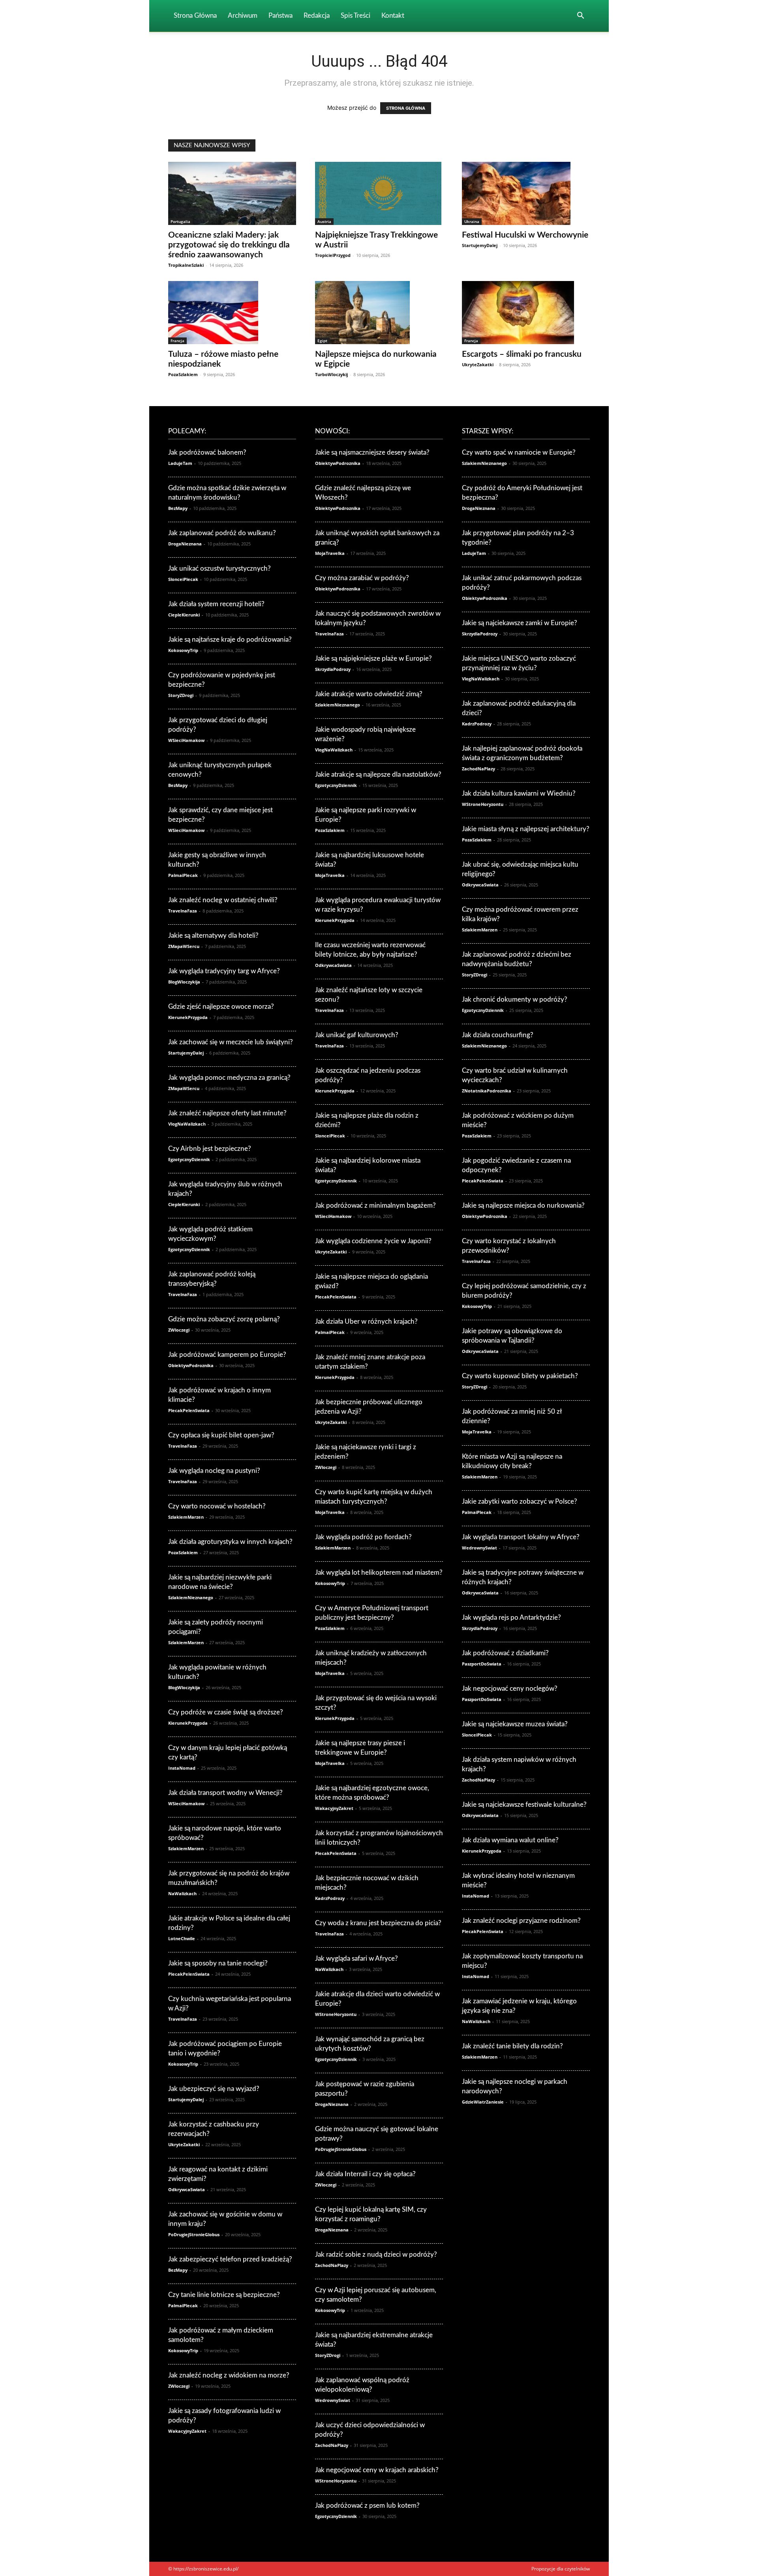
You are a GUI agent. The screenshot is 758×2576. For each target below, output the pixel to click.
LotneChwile (182, 1938)
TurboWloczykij (331, 374)
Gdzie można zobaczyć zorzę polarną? (224, 1319)
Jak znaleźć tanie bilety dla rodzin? (512, 2046)
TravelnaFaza (183, 911)
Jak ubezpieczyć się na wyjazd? (214, 2089)
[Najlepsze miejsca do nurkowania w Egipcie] (379, 313)
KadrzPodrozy (330, 1898)
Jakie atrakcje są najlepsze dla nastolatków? (378, 775)
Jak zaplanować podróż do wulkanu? (222, 533)
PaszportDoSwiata (482, 1664)
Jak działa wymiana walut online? (510, 1840)
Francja (177, 341)
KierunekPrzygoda (188, 1017)
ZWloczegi (179, 1330)
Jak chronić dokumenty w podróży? (515, 999)
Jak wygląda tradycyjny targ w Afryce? (224, 971)
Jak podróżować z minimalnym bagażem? (375, 1206)
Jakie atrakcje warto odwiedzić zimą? (369, 694)
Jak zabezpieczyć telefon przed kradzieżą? (230, 2259)
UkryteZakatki (478, 364)
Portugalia (180, 221)
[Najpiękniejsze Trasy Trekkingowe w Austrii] (379, 193)
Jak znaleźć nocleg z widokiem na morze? (229, 2375)
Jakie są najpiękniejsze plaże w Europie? (373, 659)
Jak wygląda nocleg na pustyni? (214, 1471)
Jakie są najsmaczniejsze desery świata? (372, 452)
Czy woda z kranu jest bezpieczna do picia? (378, 1923)
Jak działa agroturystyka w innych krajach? (230, 1542)
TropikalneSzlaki (186, 265)
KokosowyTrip (183, 650)
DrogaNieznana (185, 544)
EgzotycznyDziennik (189, 1159)
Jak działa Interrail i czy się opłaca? (365, 2174)
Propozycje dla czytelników (561, 2569)
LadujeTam (180, 463)
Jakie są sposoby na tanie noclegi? (218, 1963)
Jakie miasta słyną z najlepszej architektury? (526, 829)
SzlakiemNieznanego (191, 1597)
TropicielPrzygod (333, 255)
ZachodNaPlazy (332, 2265)
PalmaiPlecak (183, 875)
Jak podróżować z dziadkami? (505, 1653)
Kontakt (393, 16)
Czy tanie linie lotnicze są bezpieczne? (224, 2295)
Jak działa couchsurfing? (498, 1035)
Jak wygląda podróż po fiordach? (363, 1537)
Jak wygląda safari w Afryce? (356, 1959)
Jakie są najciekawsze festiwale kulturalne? (524, 1805)
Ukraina (472, 221)
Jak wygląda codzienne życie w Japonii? (373, 1241)
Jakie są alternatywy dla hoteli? (213, 936)
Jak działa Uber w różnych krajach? (366, 1322)
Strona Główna (195, 16)
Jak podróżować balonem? (207, 452)
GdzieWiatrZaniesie (483, 2102)
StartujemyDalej (480, 245)
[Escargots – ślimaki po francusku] (526, 313)
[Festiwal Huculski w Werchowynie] (526, 193)
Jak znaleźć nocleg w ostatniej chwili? (223, 900)
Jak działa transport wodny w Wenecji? (225, 1793)
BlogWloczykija (184, 982)
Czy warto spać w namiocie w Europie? (519, 452)
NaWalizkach (182, 1893)
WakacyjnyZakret (187, 2431)
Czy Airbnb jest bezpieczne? (210, 1149)
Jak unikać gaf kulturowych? (357, 1035)
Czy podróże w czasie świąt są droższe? (226, 1712)
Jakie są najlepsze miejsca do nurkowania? (523, 1206)
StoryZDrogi (181, 695)
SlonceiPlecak (183, 579)
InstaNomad (182, 1768)
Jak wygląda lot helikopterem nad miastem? (379, 1573)
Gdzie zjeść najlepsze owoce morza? (221, 1007)
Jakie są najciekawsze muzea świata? (515, 1724)
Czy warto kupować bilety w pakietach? (520, 1376)
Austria (324, 221)
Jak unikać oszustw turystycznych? (220, 569)
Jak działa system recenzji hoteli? (216, 604)
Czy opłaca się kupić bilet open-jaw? (221, 1435)
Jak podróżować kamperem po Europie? (227, 1355)
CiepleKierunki (184, 615)
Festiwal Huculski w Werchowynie (525, 235)
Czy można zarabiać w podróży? (362, 578)
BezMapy (178, 508)
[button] (580, 16)
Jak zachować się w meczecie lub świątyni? (231, 1042)
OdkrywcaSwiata (187, 2189)
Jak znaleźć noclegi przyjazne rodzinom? (521, 1921)
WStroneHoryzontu (336, 2014)
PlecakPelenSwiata (189, 1410)
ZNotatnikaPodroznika (487, 1091)
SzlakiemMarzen (186, 1517)
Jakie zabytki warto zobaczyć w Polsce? (520, 1502)
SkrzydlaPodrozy (333, 669)
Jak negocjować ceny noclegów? (510, 1689)
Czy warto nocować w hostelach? (217, 1506)
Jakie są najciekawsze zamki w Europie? (520, 623)
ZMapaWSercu (184, 946)
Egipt (322, 341)
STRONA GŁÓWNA (406, 108)
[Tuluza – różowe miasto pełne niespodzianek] (232, 313)
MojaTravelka (330, 553)
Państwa (280, 16)
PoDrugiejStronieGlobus (194, 2234)
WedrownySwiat (333, 2400)
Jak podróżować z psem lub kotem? (367, 2506)
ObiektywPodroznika (191, 1365)
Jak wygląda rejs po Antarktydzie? (511, 1618)
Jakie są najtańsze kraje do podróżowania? (230, 640)
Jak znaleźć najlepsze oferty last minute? (227, 1113)
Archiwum (243, 16)
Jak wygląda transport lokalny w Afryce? (521, 1537)
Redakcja (317, 16)
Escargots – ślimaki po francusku (522, 354)
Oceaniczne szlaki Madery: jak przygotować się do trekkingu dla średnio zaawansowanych (229, 245)
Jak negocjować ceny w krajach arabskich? (377, 2470)
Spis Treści (356, 16)
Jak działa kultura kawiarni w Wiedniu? (519, 793)
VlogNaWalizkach (187, 1124)
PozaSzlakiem (183, 374)
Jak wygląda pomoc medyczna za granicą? (229, 1078)
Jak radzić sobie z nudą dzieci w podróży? (376, 2255)
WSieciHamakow (186, 740)
